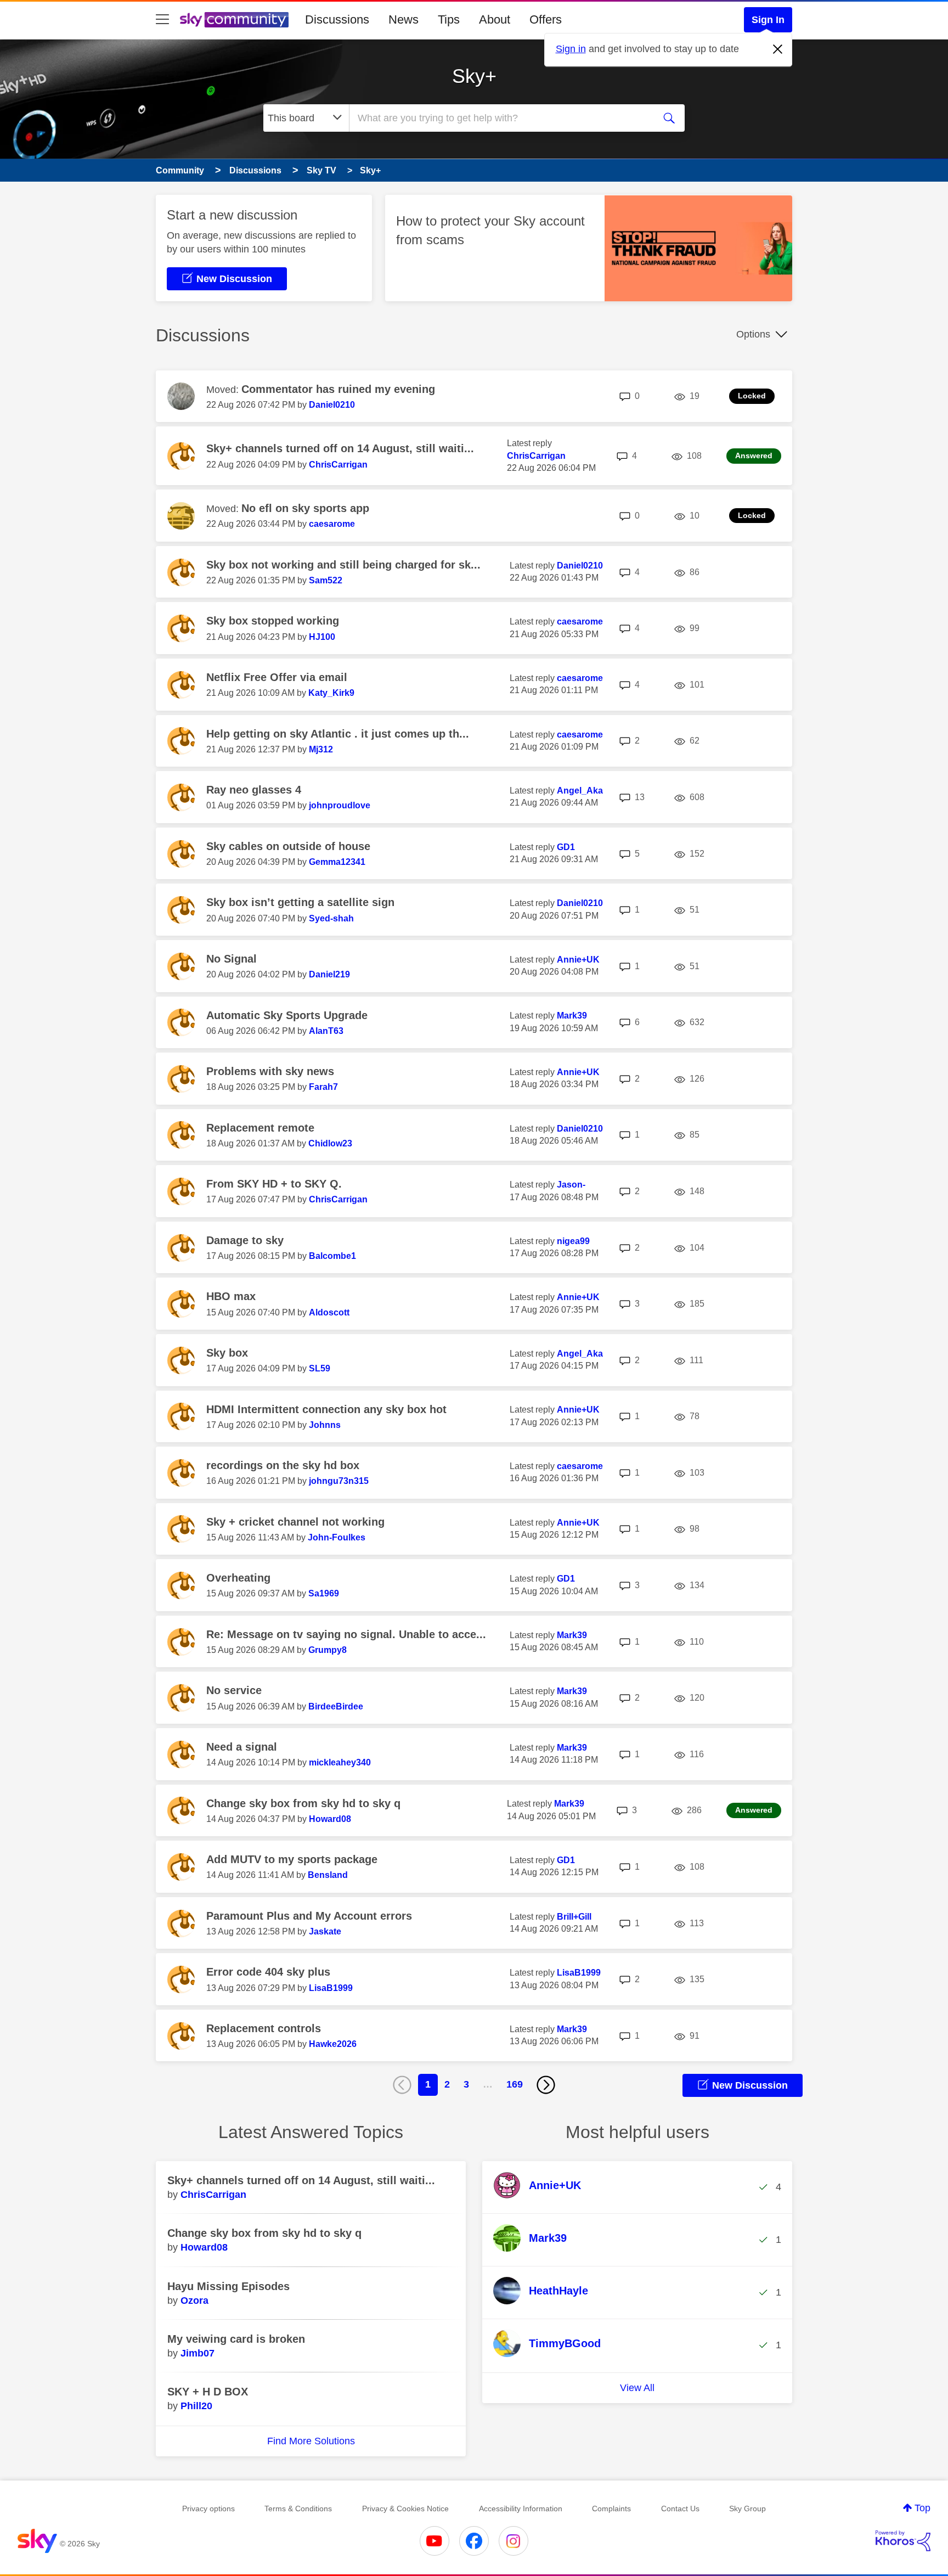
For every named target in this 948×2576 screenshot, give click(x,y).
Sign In (768, 20)
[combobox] (500, 118)
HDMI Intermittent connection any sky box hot (326, 1409)
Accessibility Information (521, 2508)
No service (234, 1690)
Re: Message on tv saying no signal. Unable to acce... (346, 1634)
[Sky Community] (234, 20)
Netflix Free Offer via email (277, 677)
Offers (546, 19)
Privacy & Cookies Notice (405, 2508)
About (495, 19)
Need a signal (242, 1747)
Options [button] (753, 334)
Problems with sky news (270, 1071)
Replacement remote (260, 1128)
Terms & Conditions (298, 2508)
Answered (754, 455)
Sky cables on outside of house (288, 846)
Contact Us (680, 2508)
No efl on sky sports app (305, 508)
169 (515, 2084)
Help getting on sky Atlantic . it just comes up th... (338, 734)
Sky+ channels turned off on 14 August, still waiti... (340, 448)
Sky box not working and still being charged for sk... (343, 565)
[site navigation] (162, 20)
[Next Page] (546, 2085)
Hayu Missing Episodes (228, 2286)
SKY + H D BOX (208, 2392)
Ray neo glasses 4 (254, 790)
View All (637, 2388)
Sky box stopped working (273, 621)
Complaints (611, 2508)
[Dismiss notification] (778, 49)
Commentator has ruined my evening (338, 389)
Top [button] (922, 2508)
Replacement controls (264, 2028)
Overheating (238, 1578)
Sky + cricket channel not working (295, 1522)
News (404, 19)
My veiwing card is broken (236, 2339)
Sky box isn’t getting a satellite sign (300, 902)
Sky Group (747, 2508)
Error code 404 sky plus (268, 1972)
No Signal (232, 959)
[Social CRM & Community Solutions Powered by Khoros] (903, 2541)
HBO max (231, 1296)
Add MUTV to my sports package (292, 1859)
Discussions (337, 19)
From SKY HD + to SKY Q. (274, 1184)
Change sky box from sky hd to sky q (303, 1803)
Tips (449, 19)
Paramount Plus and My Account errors (309, 1916)
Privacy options (208, 2508)
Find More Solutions (311, 2441)
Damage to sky (245, 1240)
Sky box (227, 1353)
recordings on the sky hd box (283, 1465)
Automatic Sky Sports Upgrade (287, 1015)
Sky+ (474, 76)
